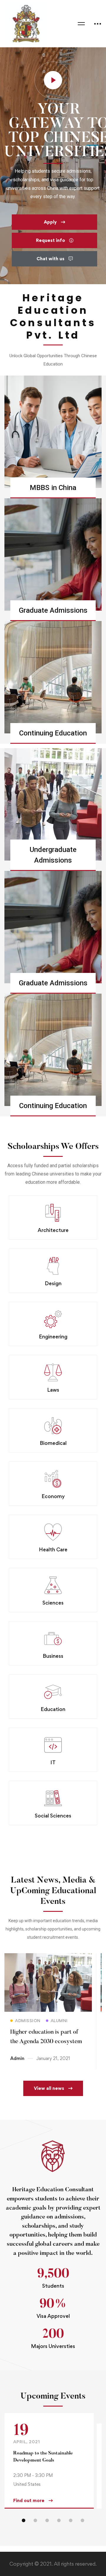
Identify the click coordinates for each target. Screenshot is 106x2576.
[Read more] (48, 1957)
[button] (54, 222)
